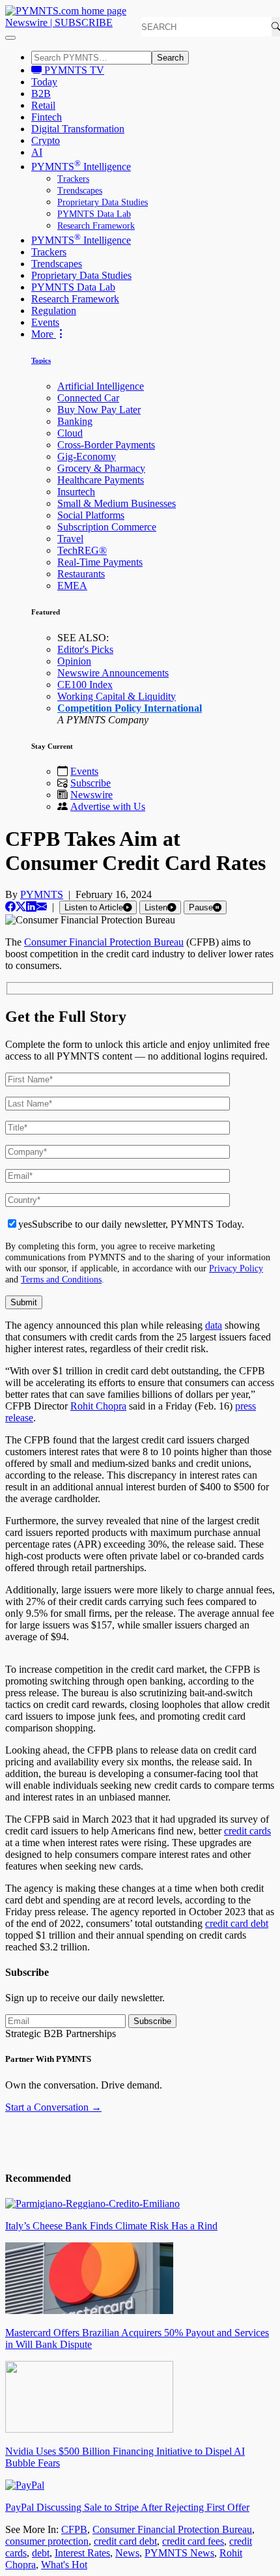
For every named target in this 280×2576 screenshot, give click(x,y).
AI (37, 152)
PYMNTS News (179, 2553)
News (127, 2553)
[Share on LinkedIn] (31, 907)
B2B (41, 94)
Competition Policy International (130, 708)
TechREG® (82, 550)
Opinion (74, 661)
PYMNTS (42, 894)
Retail (43, 105)
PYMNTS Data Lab (94, 214)
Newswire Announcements (113, 673)
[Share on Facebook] (10, 907)
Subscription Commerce (107, 527)
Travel (70, 539)
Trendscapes (80, 191)
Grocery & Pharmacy (101, 468)
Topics (41, 360)
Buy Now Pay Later (99, 410)
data (214, 1325)
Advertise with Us (108, 806)
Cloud (70, 433)
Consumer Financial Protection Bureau (104, 942)
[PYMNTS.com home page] (66, 11)
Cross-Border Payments (106, 445)
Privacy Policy (236, 1268)
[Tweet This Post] (21, 907)
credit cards (247, 1831)
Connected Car (88, 398)
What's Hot (64, 2565)
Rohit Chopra (98, 1406)
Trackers (73, 179)
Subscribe (91, 783)
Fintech (47, 117)
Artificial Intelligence (101, 386)
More (44, 334)
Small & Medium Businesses (117, 503)
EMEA (72, 586)
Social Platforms (91, 515)
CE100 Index (85, 685)
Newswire (26, 22)
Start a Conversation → (53, 2107)
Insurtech (76, 492)
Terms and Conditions (61, 1279)
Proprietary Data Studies (103, 202)
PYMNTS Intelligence (81, 166)
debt (41, 2553)
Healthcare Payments (101, 480)
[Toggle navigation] (10, 38)
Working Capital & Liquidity (117, 696)
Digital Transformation (78, 129)
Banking (75, 421)
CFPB (74, 2529)
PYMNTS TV (73, 70)
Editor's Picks (85, 649)
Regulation (54, 311)
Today (44, 82)
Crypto (46, 140)
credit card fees (193, 2541)
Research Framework (96, 226)
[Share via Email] (42, 907)
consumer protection (47, 2541)
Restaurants (81, 574)
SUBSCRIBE (84, 22)
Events (45, 322)
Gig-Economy (87, 456)
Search (170, 58)
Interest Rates (82, 2553)
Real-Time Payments (100, 562)
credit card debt (237, 1923)
